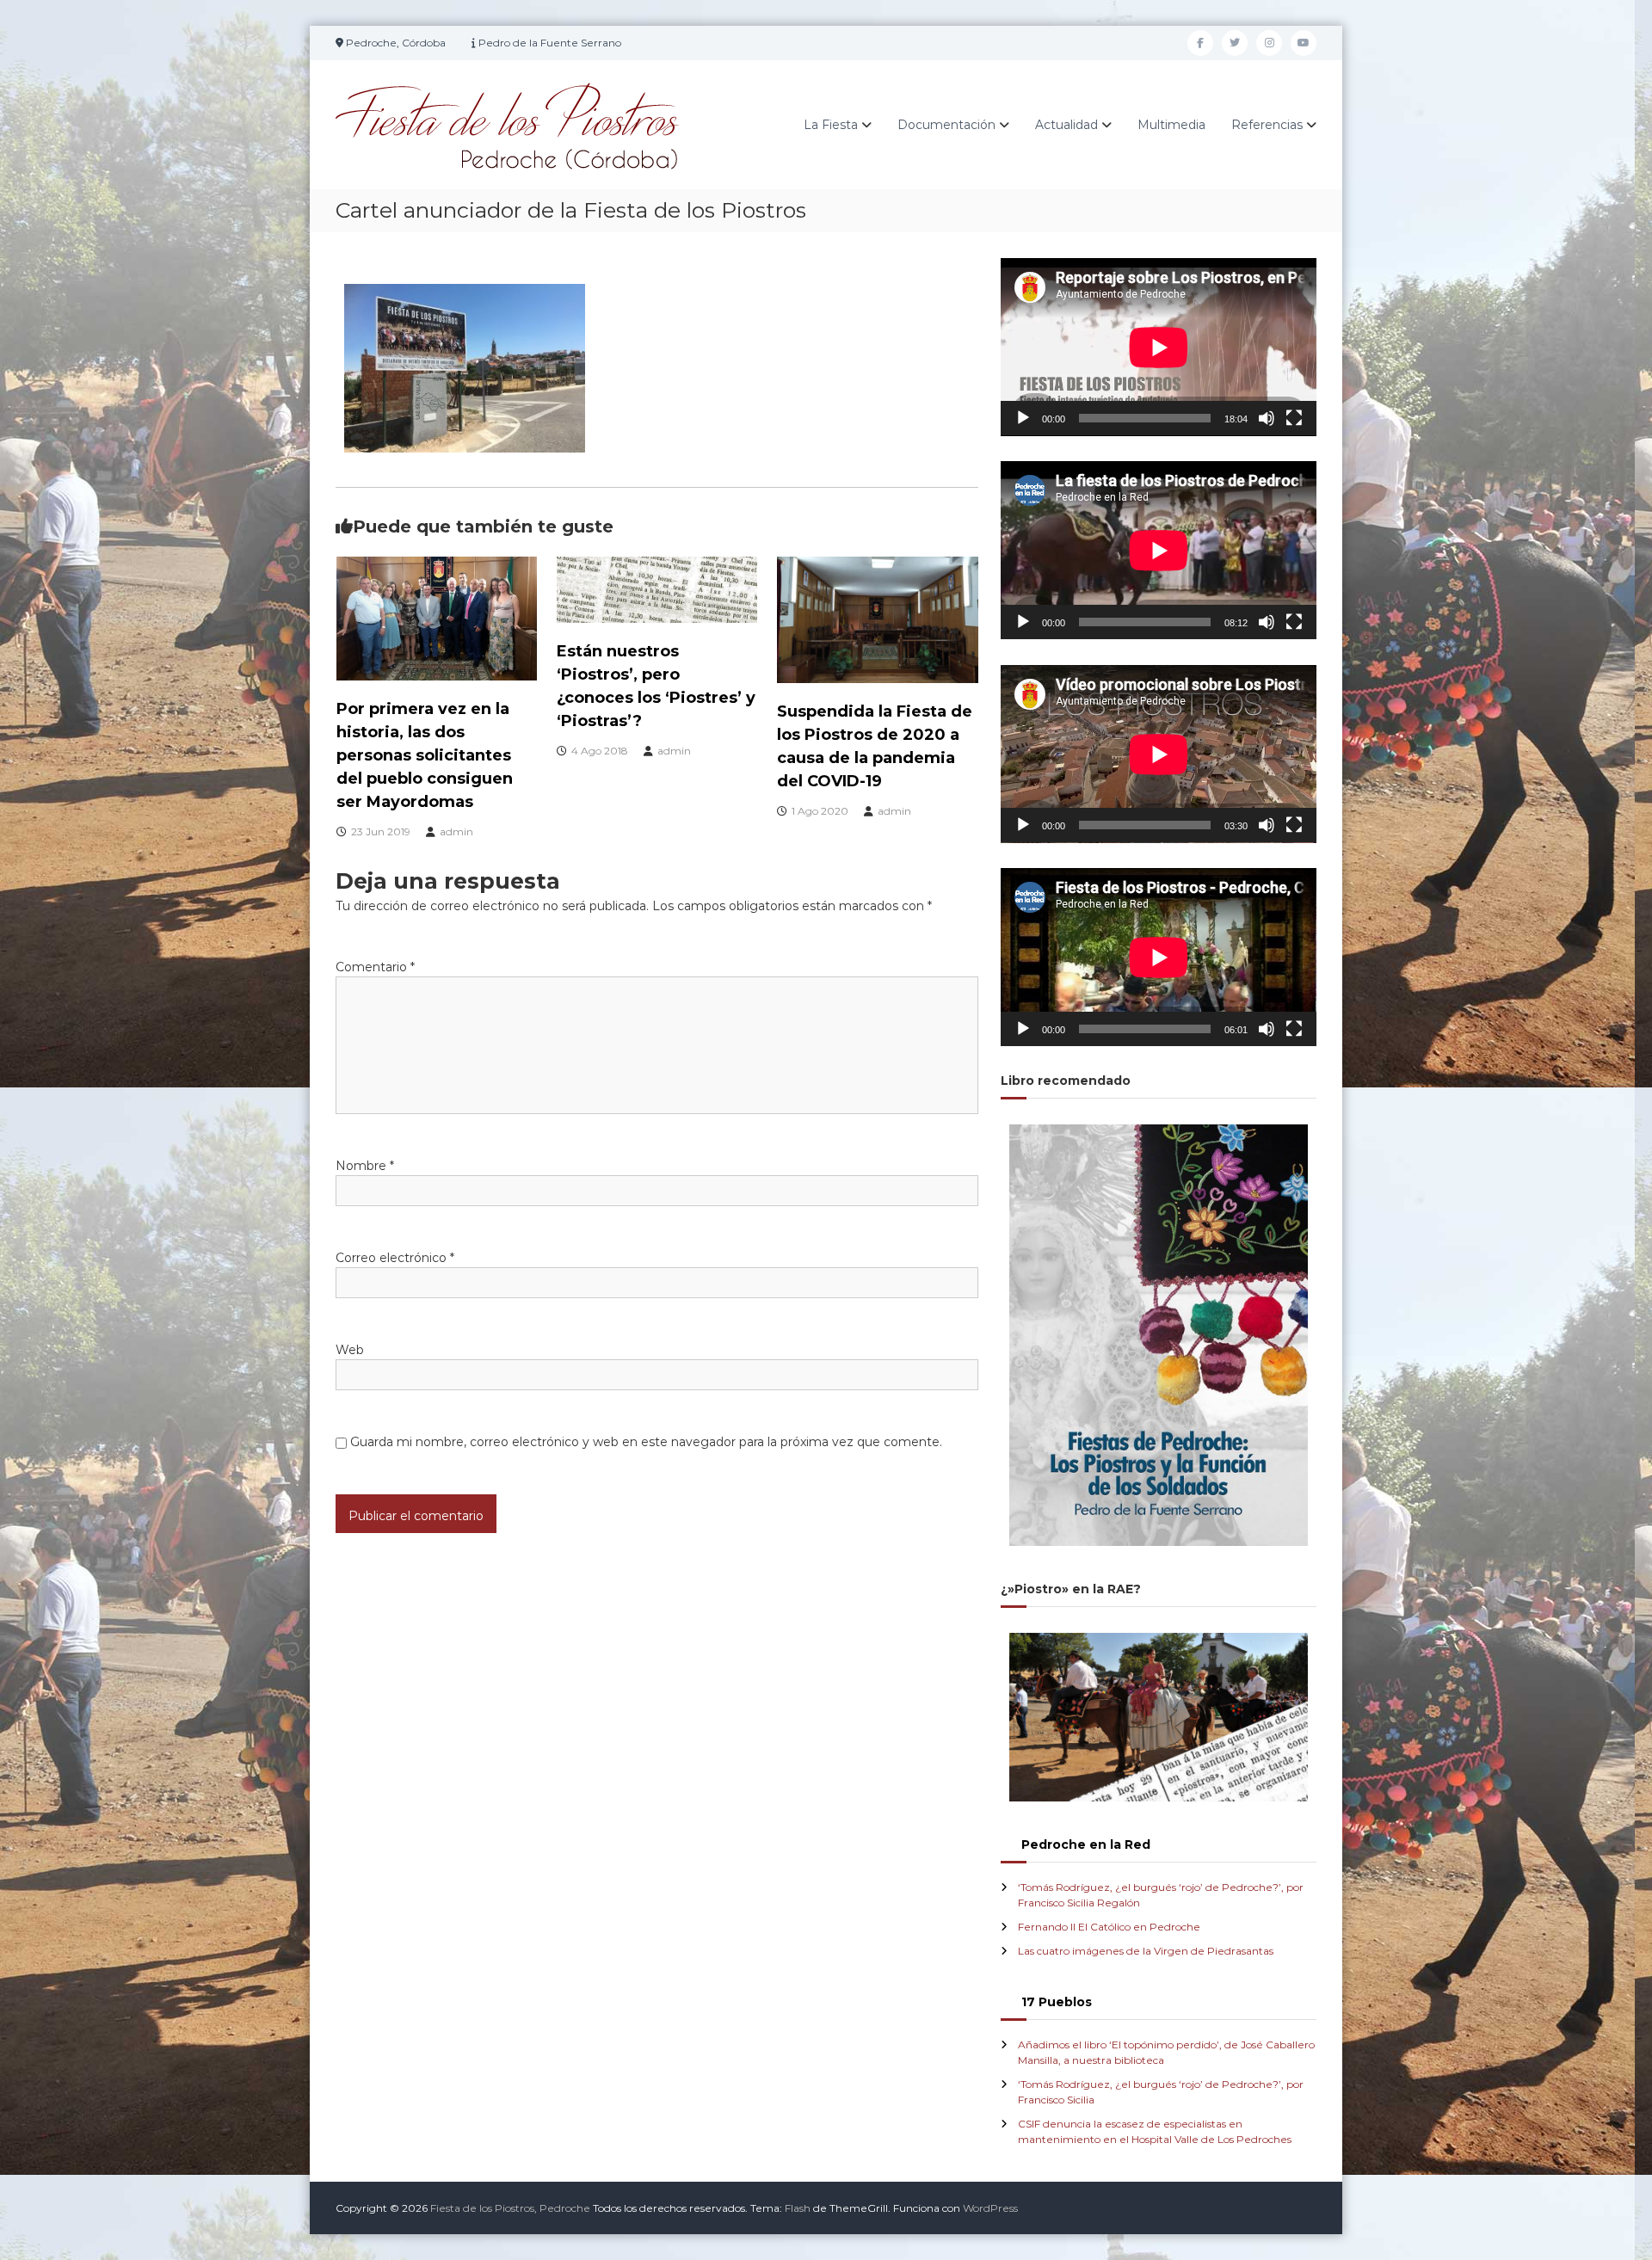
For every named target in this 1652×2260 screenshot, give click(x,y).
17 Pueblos (1057, 2002)
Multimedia (1171, 125)
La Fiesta (831, 125)
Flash (798, 2208)
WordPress (990, 2208)
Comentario (375, 967)
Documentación (946, 125)
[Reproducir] (1023, 418)
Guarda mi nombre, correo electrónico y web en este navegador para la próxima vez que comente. (646, 1442)
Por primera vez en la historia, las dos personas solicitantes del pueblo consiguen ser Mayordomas (425, 755)
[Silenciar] (1267, 418)
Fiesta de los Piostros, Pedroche (510, 2208)
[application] (1159, 347)
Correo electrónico (395, 1258)
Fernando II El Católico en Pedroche (1109, 1927)
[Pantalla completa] (1294, 418)
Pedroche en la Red (1086, 1844)
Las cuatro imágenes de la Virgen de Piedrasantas (1146, 1951)
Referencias (1267, 125)
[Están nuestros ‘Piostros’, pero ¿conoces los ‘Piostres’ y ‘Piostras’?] (657, 588)
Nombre (365, 1166)
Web (350, 1350)
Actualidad (1066, 125)
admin (456, 831)
